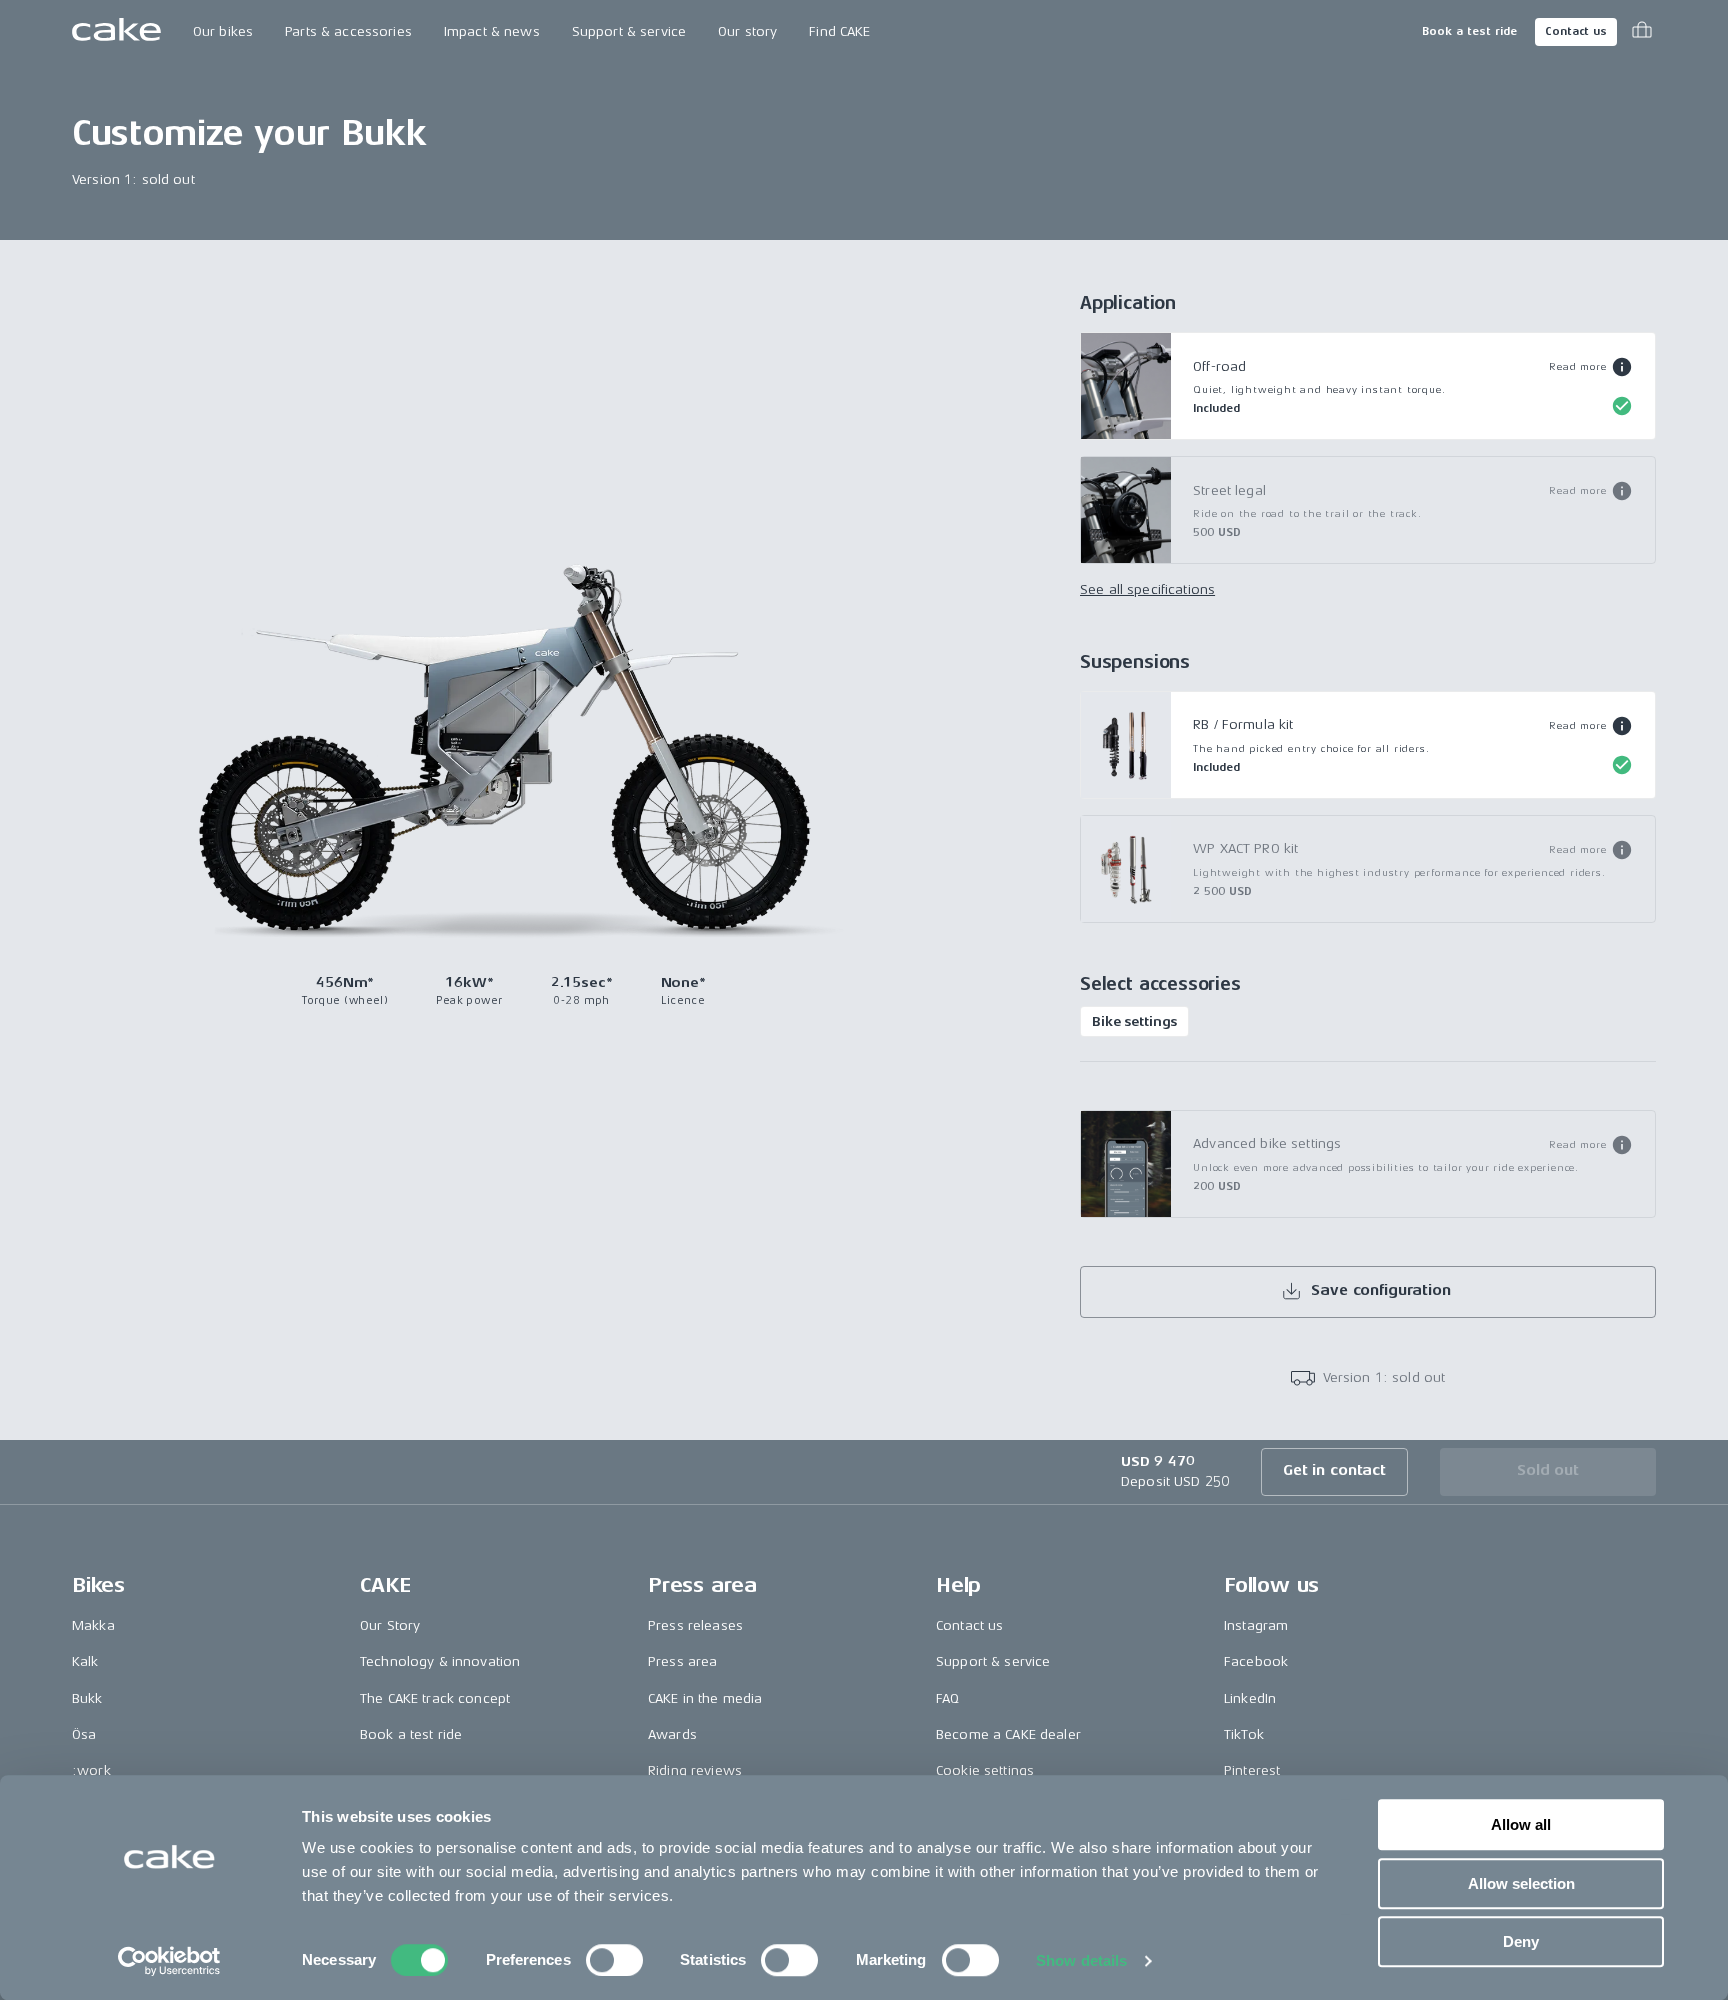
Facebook (1256, 1661)
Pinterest (1252, 1770)
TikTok (1244, 1734)
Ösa (84, 1734)
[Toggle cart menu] (1642, 32)
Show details (1081, 1960)
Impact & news (492, 31)
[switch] (614, 1960)
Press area (682, 1661)
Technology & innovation (440, 1661)
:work (91, 1770)
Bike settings (1134, 1021)
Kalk (85, 1661)
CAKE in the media (705, 1698)
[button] (1590, 367)
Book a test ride (1469, 31)
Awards (672, 1734)
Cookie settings (985, 1770)
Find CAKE (839, 31)
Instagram (1256, 1625)
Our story (747, 31)
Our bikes (223, 31)
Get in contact (1334, 1470)
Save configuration (1380, 1290)
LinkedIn (1250, 1698)
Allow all (1521, 1824)
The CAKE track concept (435, 1698)
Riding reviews (695, 1770)
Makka (93, 1625)
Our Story (390, 1625)
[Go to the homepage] (116, 32)
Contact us (1576, 31)
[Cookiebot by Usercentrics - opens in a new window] (169, 1961)
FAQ (947, 1698)
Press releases (695, 1625)
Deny (1521, 1941)
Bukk (87, 1698)
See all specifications (1147, 589)
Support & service (629, 31)
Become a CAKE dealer (1008, 1734)
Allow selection (1521, 1883)
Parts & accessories (348, 31)
